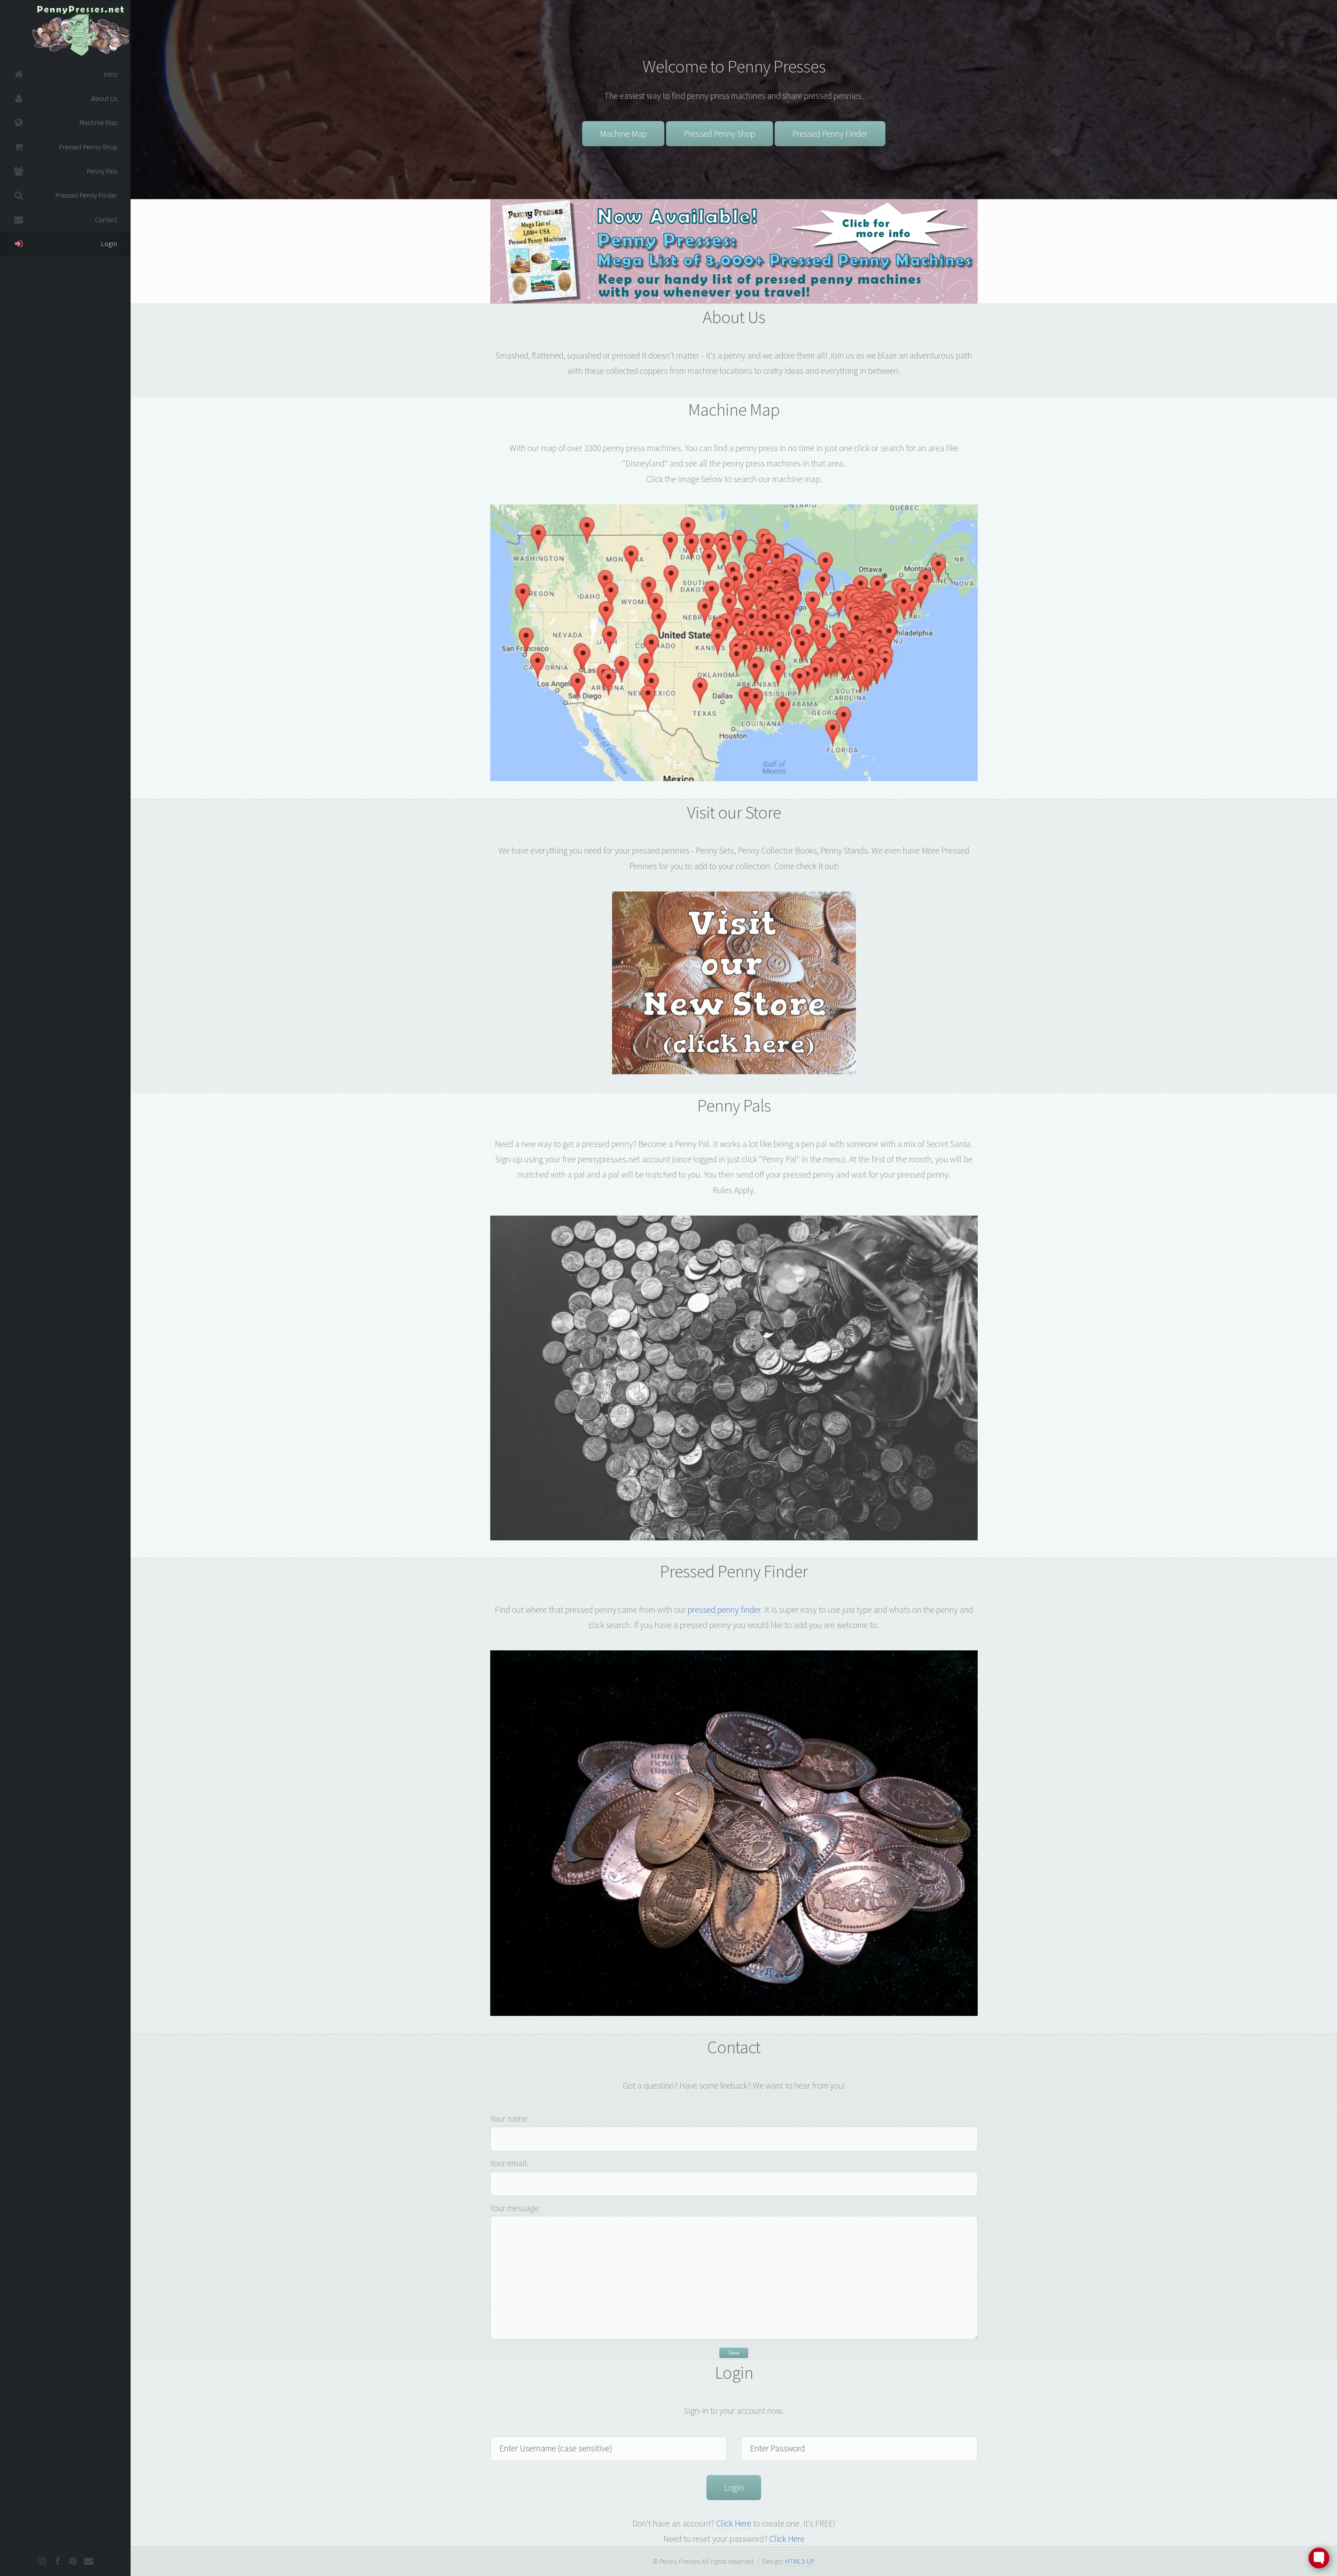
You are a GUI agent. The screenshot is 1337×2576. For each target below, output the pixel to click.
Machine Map (623, 134)
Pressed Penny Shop (720, 134)
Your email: (510, 2163)
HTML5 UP (800, 2561)
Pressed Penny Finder (830, 134)
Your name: (510, 2119)
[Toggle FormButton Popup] (1319, 2558)
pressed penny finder (724, 1610)
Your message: (515, 2208)
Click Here (734, 2523)
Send (734, 2353)
